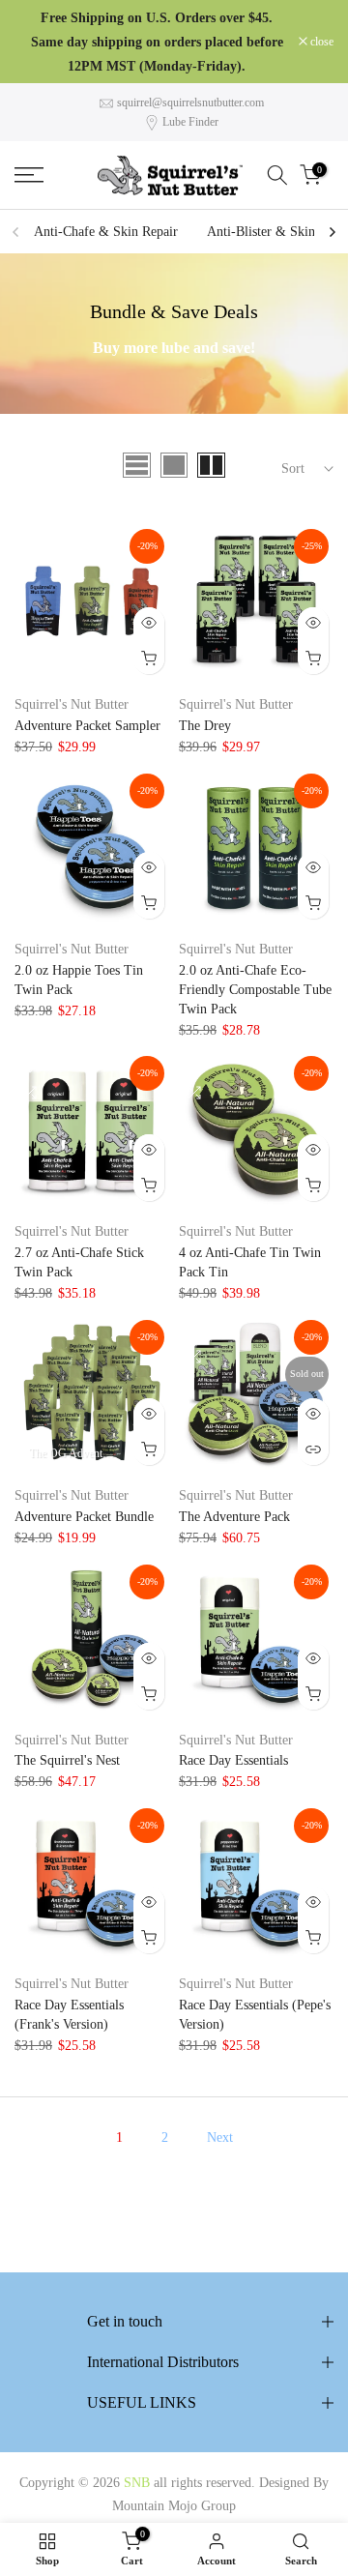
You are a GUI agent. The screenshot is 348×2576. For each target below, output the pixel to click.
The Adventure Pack (234, 1517)
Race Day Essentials (233, 1760)
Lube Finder (190, 122)
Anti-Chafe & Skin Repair (106, 232)
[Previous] (16, 232)
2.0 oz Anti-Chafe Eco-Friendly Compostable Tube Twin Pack (255, 990)
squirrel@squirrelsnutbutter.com (190, 102)
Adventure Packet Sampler (87, 726)
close (320, 42)
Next (220, 2137)
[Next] (332, 232)
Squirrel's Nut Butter (72, 704)
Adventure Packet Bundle (84, 1517)
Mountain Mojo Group (174, 2506)
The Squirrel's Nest (67, 1760)
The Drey (205, 726)
